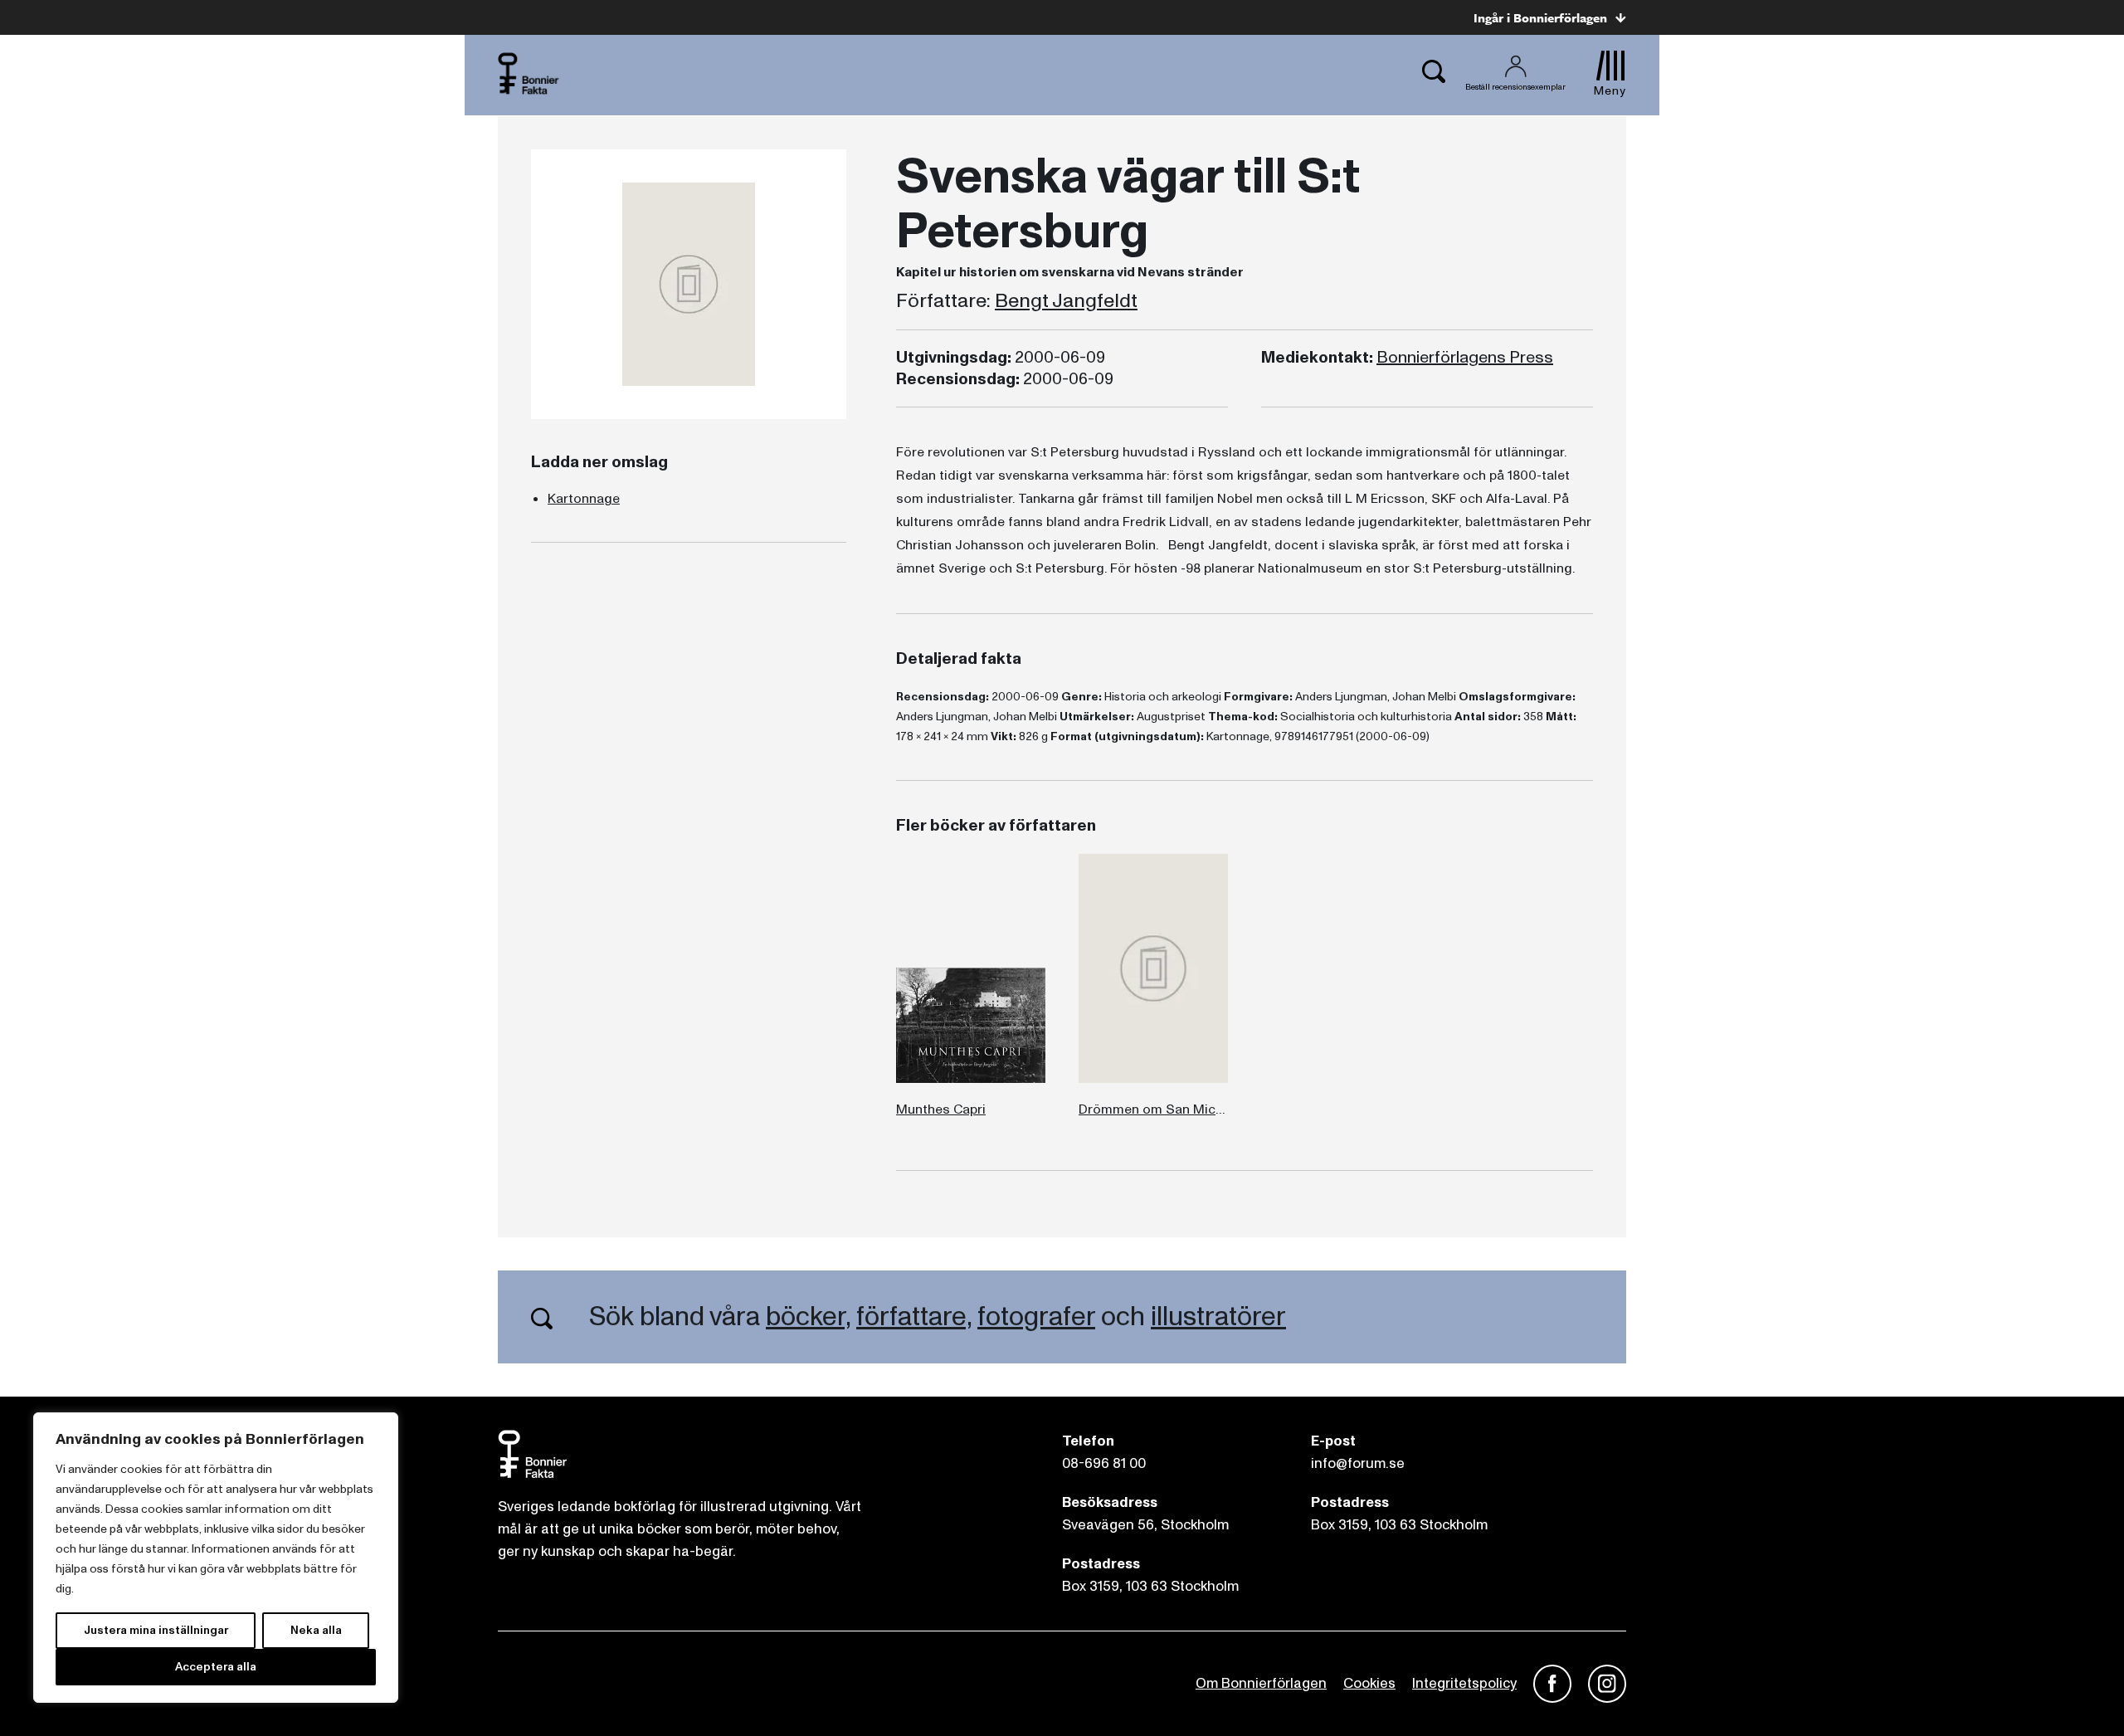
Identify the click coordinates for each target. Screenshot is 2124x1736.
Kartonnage (584, 499)
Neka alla (316, 1630)
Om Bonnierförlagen (1261, 1683)
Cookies (1369, 1683)
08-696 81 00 (1104, 1463)
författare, (914, 1317)
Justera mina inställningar (156, 1630)
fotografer (1036, 1317)
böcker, (808, 1317)
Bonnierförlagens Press (1465, 358)
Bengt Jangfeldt (1066, 301)
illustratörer (1218, 1317)
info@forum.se (1358, 1463)
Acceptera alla (216, 1667)
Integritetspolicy (1464, 1683)
